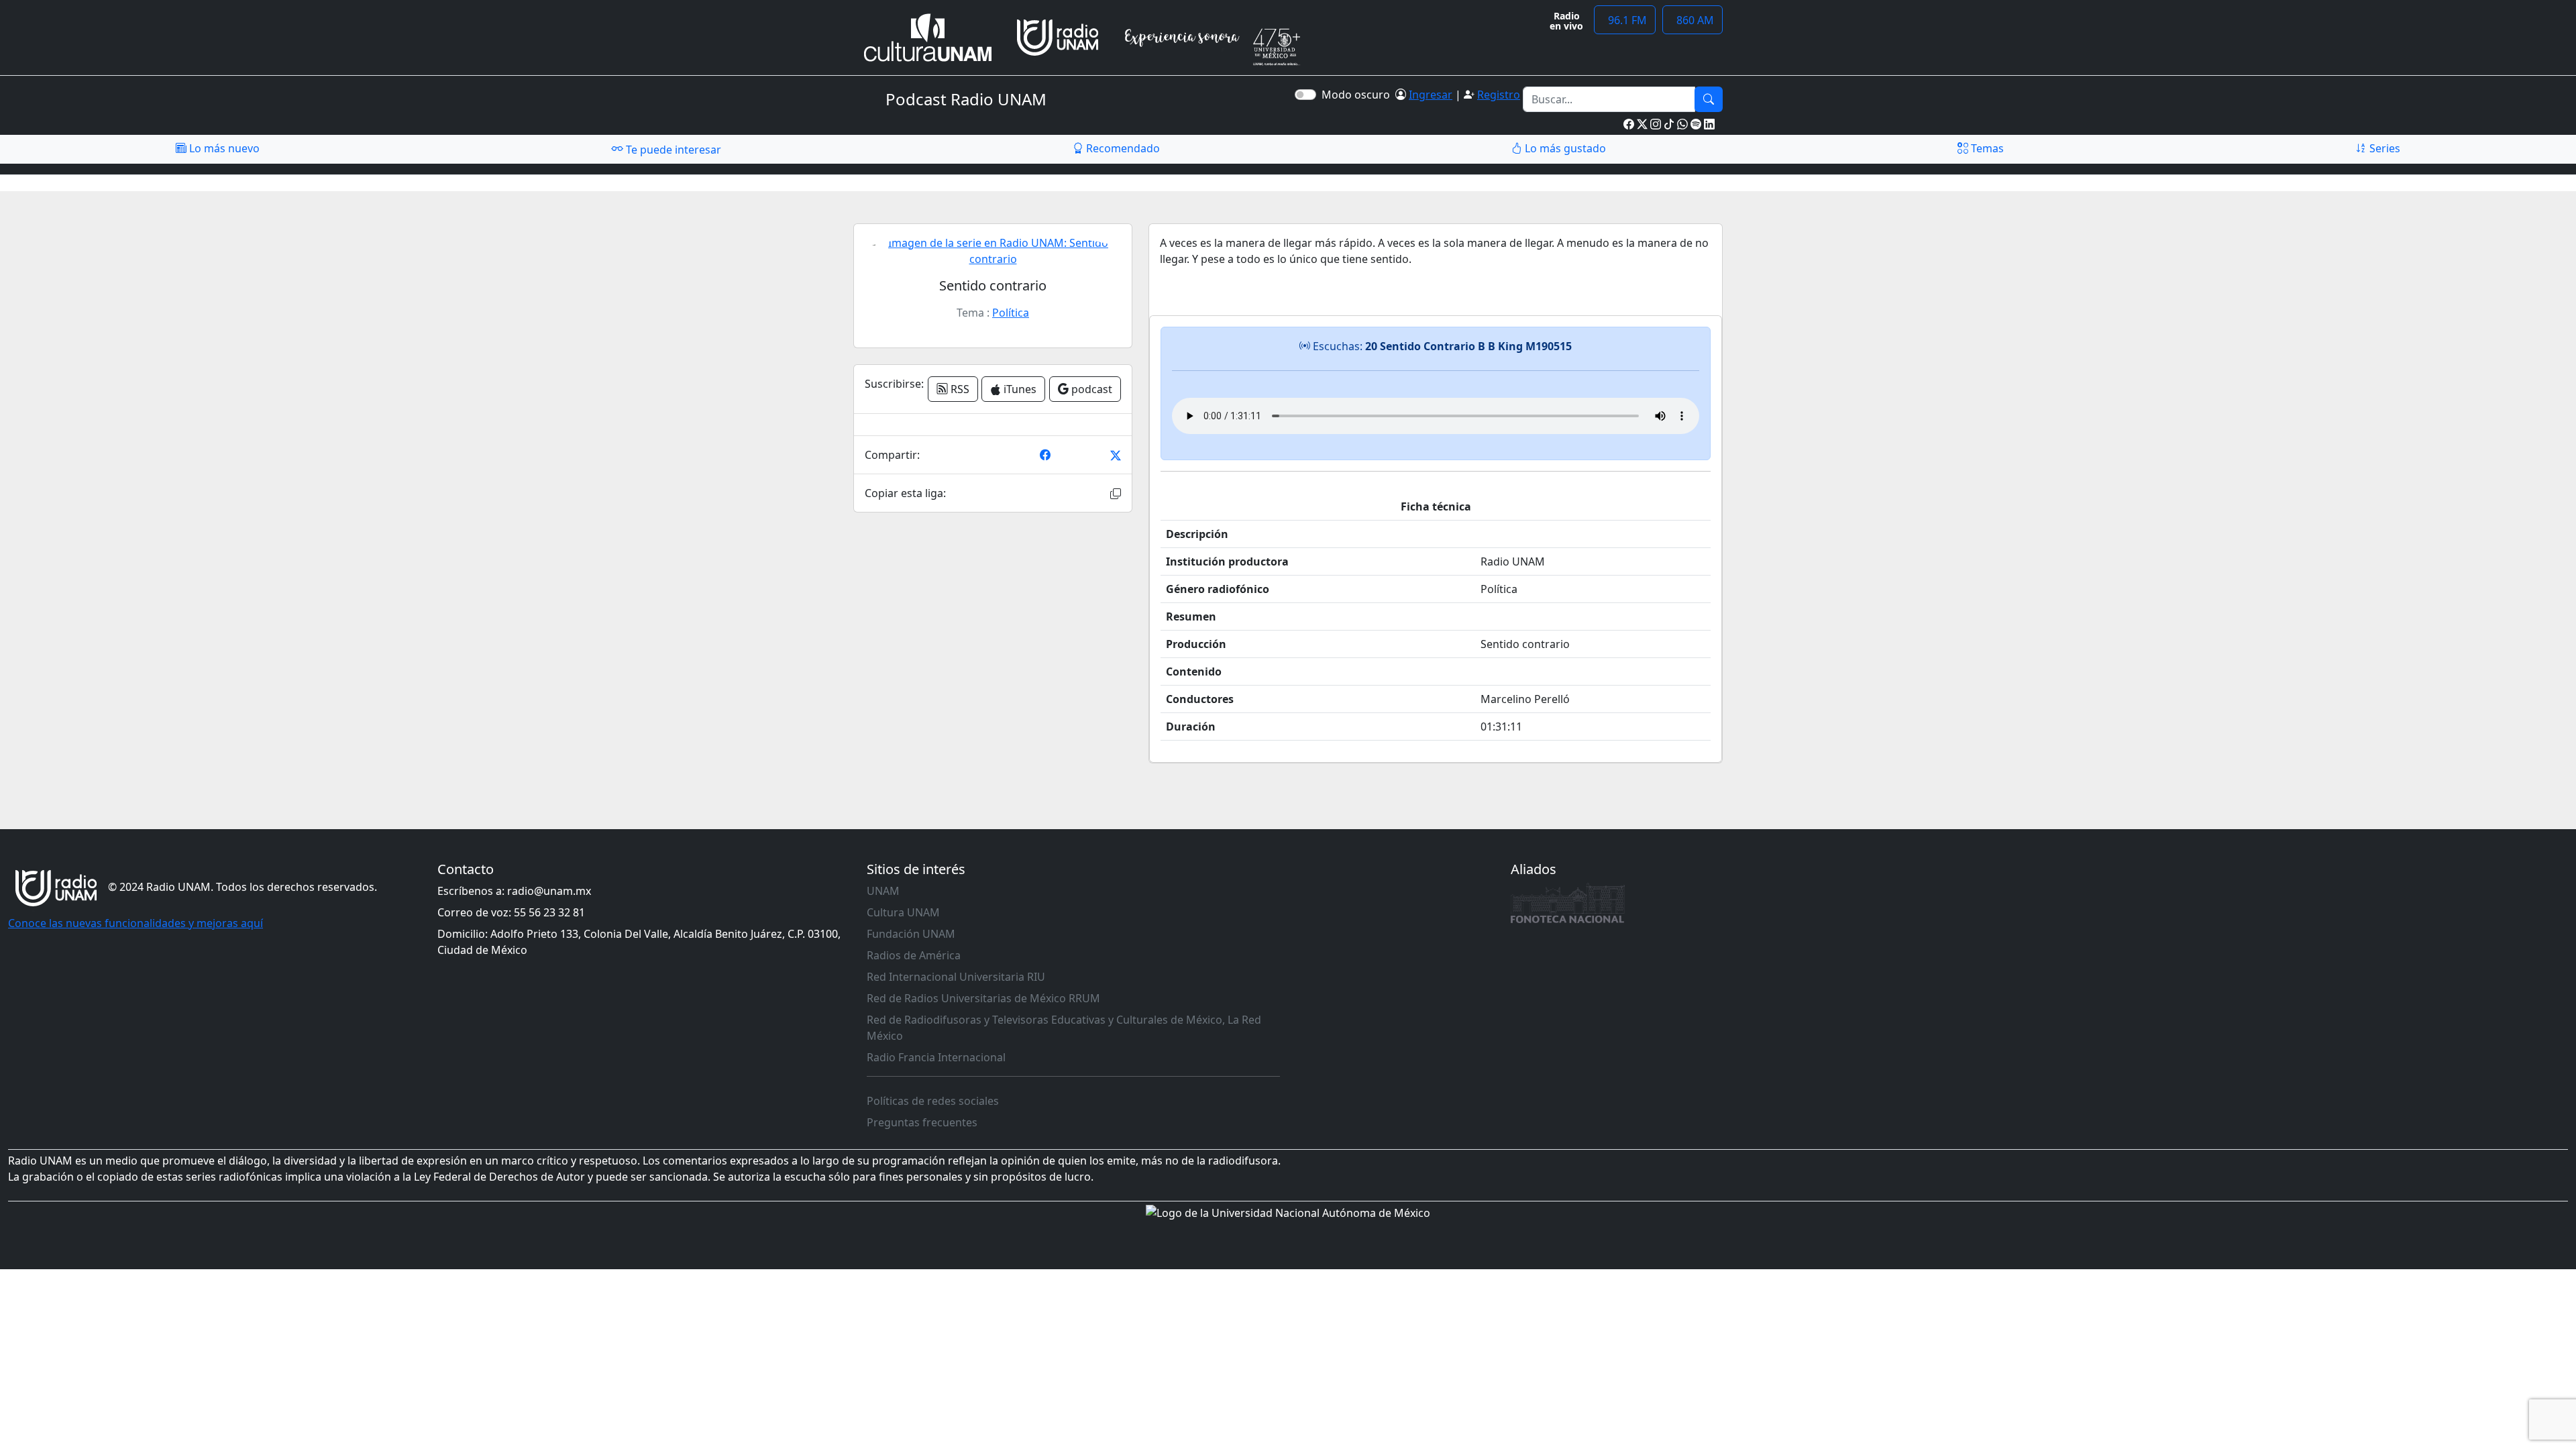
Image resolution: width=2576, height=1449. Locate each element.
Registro (1499, 95)
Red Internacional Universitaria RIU (956, 977)
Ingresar (1431, 95)
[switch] (1305, 95)
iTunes (1019, 389)
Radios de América (914, 955)
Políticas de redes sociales (933, 1101)
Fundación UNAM (911, 934)
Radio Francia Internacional (936, 1057)
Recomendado (1122, 148)
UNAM (883, 891)
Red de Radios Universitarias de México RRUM (983, 998)
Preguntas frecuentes (922, 1122)
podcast (1090, 389)
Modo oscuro (1358, 95)
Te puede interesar (672, 150)
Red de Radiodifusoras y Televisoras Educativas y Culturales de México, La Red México (1064, 1028)
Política (1011, 313)
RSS (959, 389)
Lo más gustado (1564, 148)
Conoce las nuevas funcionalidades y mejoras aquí (136, 923)
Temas (1986, 148)
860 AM (1693, 20)
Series (2383, 148)
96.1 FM (1625, 20)
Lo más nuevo (223, 148)
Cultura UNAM (903, 912)
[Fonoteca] (1568, 903)
